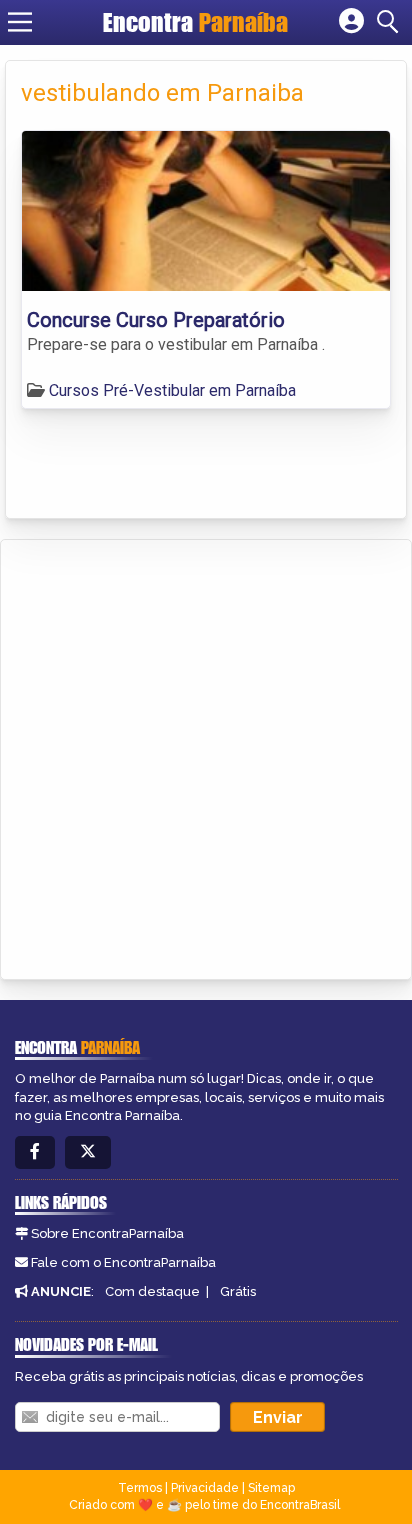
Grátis (238, 1291)
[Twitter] (88, 1152)
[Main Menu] (20, 22)
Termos (140, 1488)
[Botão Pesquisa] (391, 22)
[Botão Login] (351, 22)
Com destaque (152, 1291)
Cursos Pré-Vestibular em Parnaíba (172, 390)
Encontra (195, 22)
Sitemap (271, 1488)
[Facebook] (35, 1152)
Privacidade (205, 1488)
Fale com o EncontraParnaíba (123, 1262)
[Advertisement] (206, 756)
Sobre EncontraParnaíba (107, 1233)
